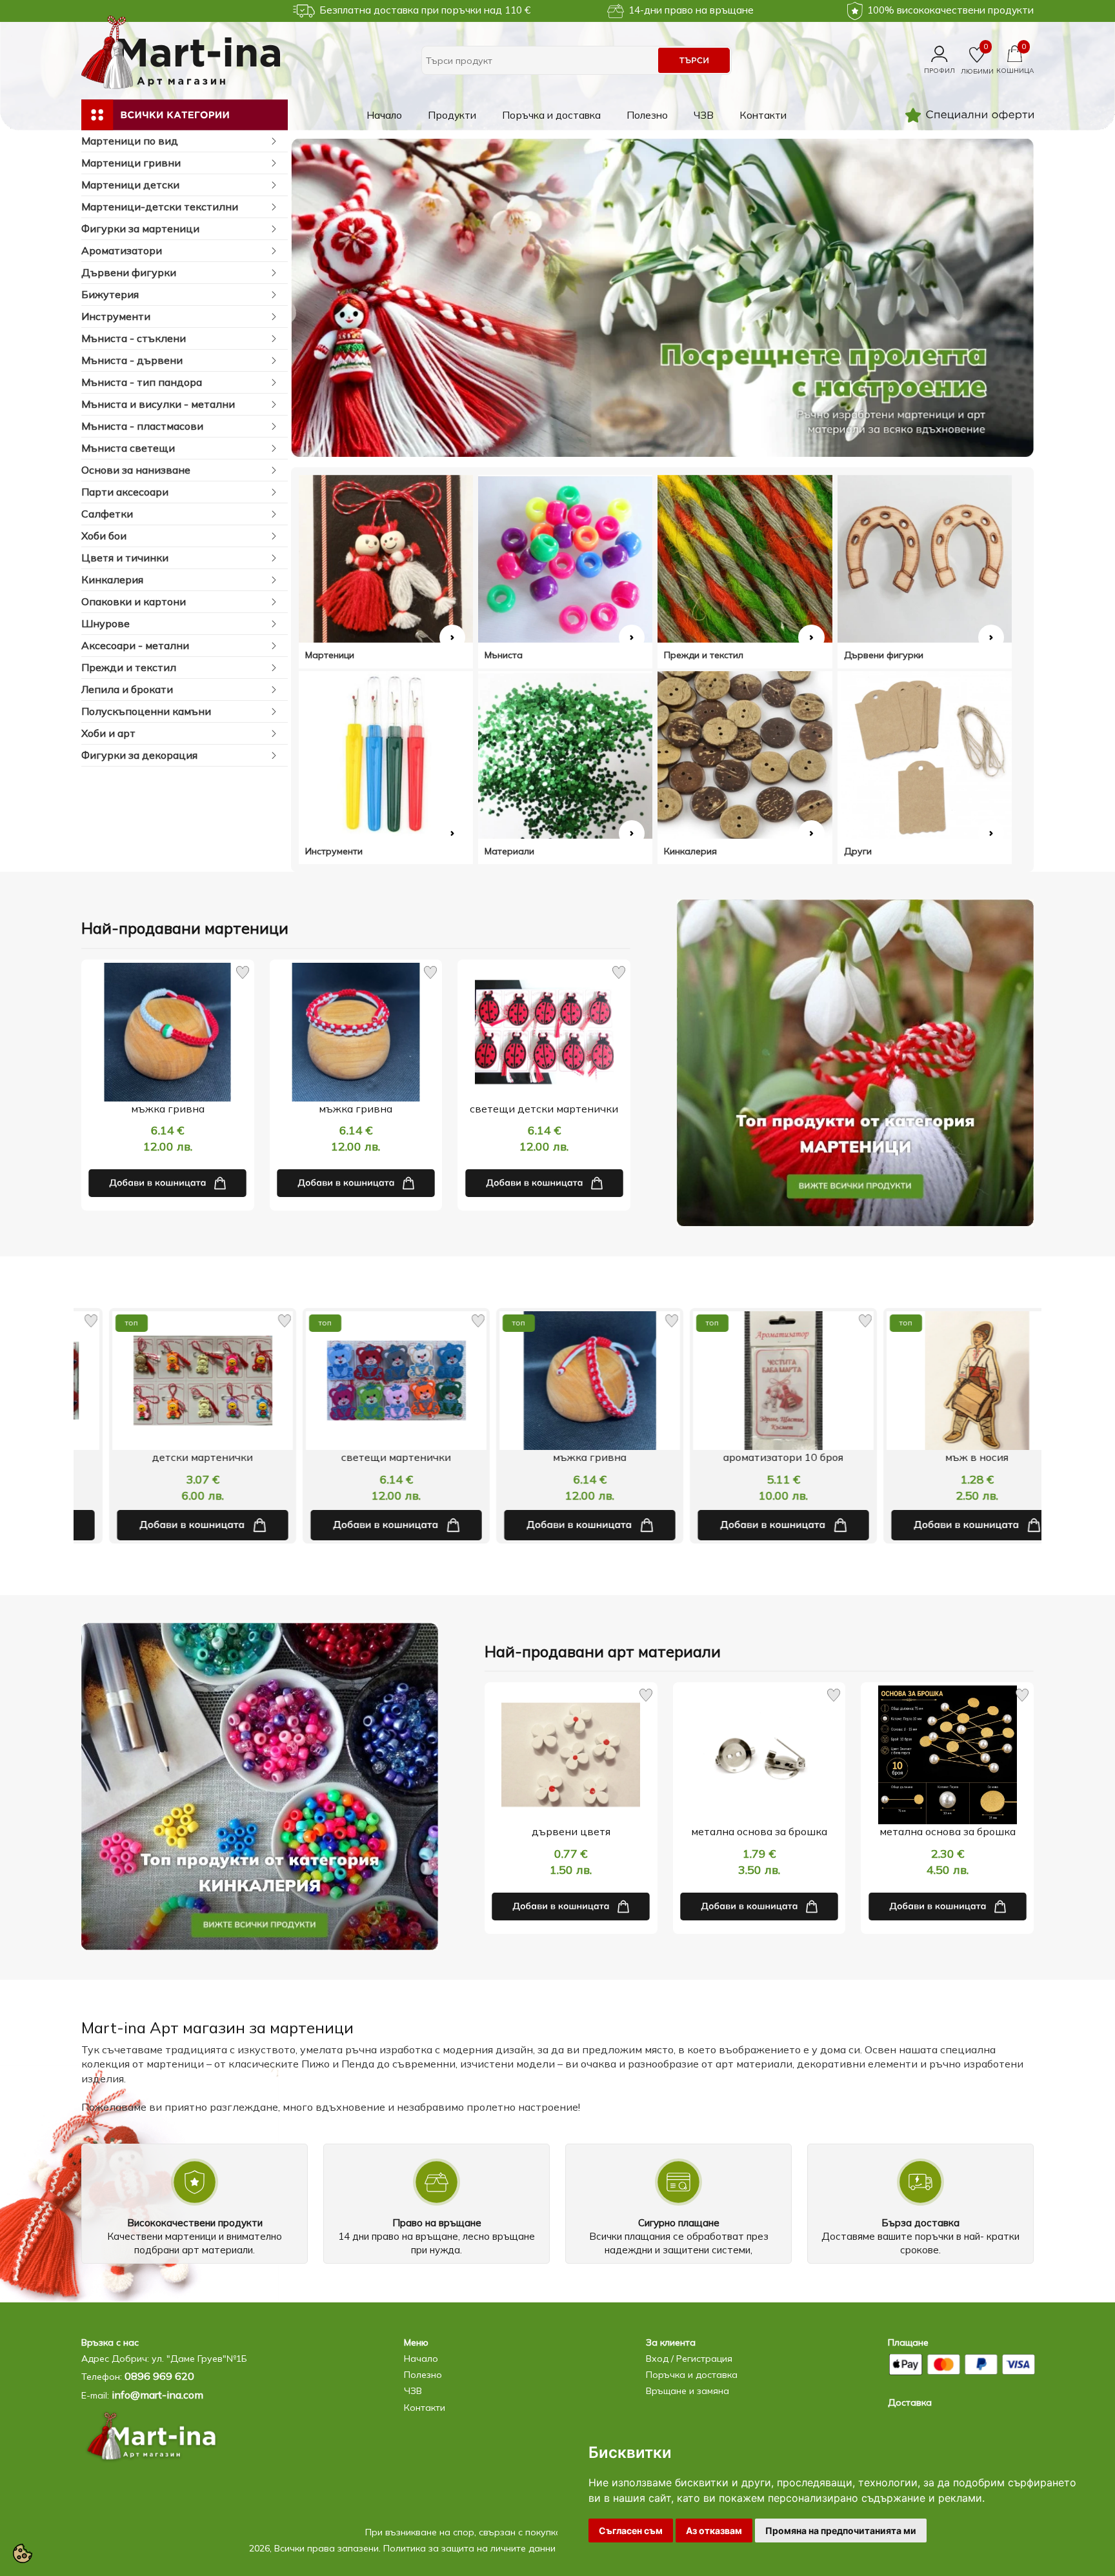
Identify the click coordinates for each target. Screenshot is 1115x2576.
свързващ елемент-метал (945, 1457)
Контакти (763, 115)
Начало (384, 115)
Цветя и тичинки (125, 558)
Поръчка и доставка (551, 115)
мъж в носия (751, 1457)
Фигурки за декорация (139, 755)
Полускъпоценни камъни (146, 711)
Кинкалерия (112, 579)
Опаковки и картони (134, 601)
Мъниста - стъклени (134, 338)
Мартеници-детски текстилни (160, 206)
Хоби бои (104, 536)
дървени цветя (571, 1831)
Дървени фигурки (129, 272)
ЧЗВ (704, 115)
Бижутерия (110, 294)
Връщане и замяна (688, 2391)
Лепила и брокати (127, 689)
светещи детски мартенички (544, 1109)
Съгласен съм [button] (631, 2531)
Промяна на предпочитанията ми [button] (841, 2531)
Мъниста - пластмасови (142, 426)
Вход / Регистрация (689, 2359)
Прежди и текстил (129, 667)
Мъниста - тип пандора (142, 382)
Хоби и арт (108, 733)
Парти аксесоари (125, 492)
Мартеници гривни (131, 163)
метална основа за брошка (759, 1831)
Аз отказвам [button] (714, 2531)
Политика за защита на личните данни (469, 2548)
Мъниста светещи (128, 448)
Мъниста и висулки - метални (158, 404)
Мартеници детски (130, 185)
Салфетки (107, 514)
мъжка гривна (168, 1109)
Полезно (647, 115)
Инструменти (116, 316)
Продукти (452, 115)
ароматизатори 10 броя (557, 1457)
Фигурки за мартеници (140, 228)
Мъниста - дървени (132, 360)
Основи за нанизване (136, 470)
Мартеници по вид (130, 141)
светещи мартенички (170, 1457)
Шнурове (105, 623)
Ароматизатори (122, 250)
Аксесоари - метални (135, 645)
